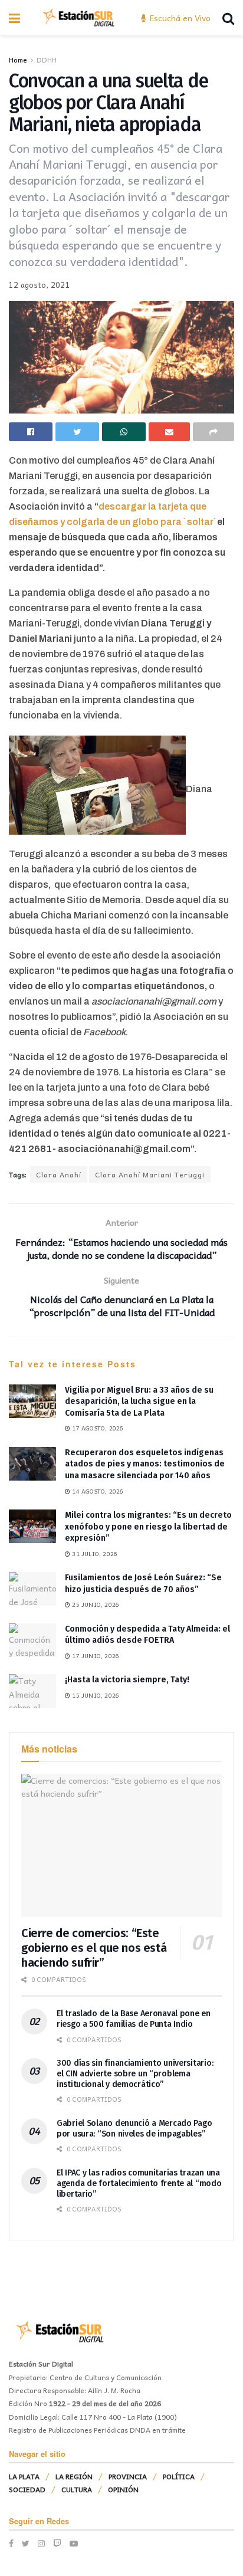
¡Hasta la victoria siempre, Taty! (127, 1680)
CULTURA (77, 2489)
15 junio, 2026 (95, 1695)
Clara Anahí (59, 1174)
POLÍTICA (179, 2476)
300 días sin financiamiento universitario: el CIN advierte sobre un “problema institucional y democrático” (135, 2074)
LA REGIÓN (74, 2476)
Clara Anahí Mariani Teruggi (150, 1174)
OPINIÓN (123, 2489)
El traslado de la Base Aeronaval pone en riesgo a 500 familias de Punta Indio (134, 2019)
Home (18, 60)
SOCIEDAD (27, 2489)
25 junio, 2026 (95, 1604)
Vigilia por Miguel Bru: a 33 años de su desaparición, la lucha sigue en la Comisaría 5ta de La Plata (139, 1402)
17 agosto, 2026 (97, 1428)
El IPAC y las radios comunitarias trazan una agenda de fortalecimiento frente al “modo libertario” (139, 2183)
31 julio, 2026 (94, 1554)
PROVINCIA (128, 2476)
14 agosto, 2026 (97, 1491)
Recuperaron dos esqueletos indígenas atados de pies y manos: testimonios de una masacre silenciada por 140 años (145, 1464)
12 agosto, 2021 (40, 285)
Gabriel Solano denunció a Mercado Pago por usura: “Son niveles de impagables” (134, 2129)
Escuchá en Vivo (179, 18)
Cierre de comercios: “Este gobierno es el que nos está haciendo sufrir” (94, 1948)
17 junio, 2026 (95, 1656)
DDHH (47, 60)
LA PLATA (24, 2476)
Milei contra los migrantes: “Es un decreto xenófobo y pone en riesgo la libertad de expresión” (148, 1527)
